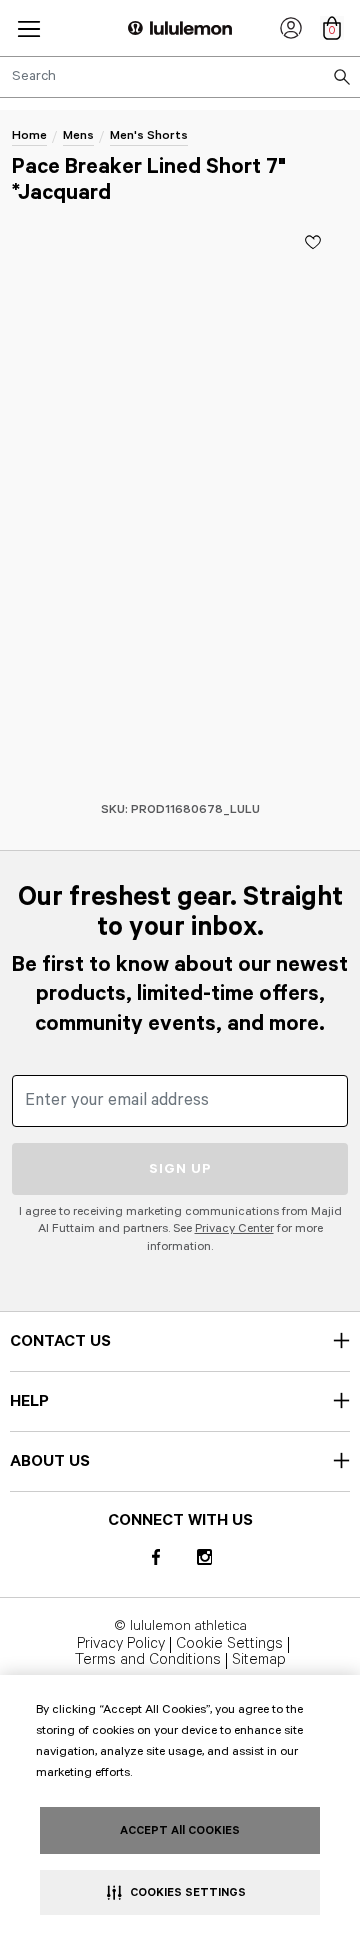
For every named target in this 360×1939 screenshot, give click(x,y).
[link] (291, 28)
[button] (29, 28)
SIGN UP (180, 1169)
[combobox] (180, 77)
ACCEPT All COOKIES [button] (180, 1830)
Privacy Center (234, 1228)
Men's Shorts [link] (149, 135)
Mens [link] (78, 135)
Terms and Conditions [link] (148, 1661)
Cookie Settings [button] (229, 1645)
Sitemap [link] (259, 1661)
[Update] (313, 242)
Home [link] (29, 135)
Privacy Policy (121, 1645)
